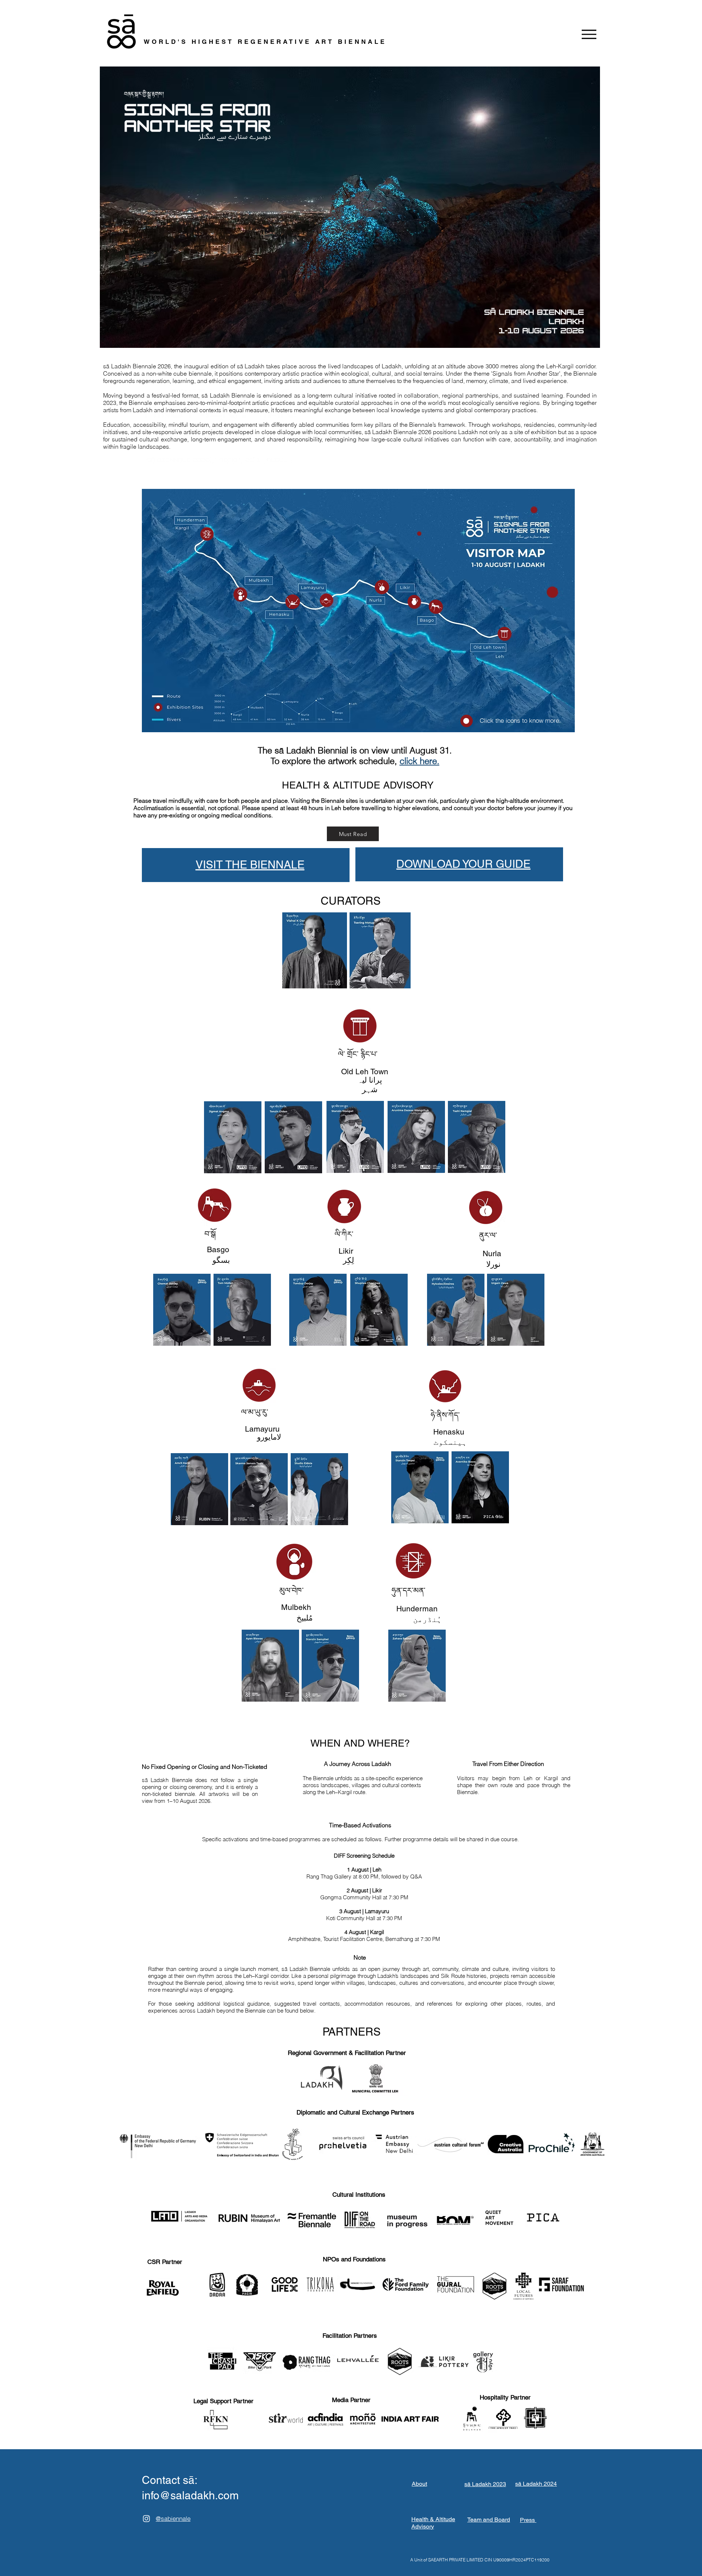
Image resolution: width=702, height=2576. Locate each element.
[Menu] (589, 34)
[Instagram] (146, 2518)
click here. (420, 761)
